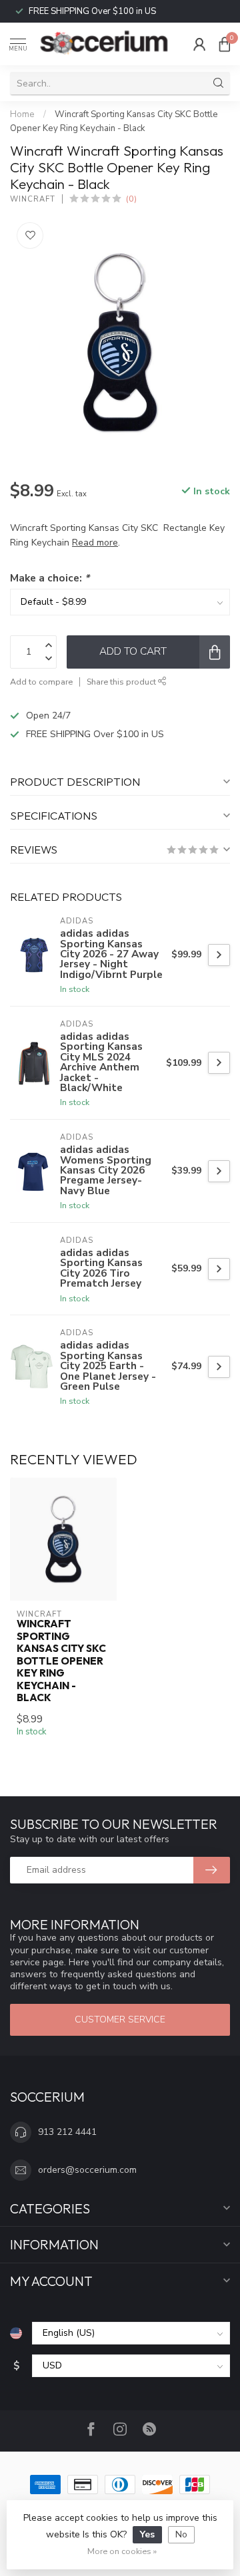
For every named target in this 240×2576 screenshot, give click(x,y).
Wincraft (33, 199)
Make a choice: (50, 578)
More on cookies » (122, 2551)
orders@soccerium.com (87, 2170)
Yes (147, 2534)
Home (22, 114)
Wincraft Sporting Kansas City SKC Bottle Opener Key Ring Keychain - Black (61, 1661)
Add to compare (41, 682)
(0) (131, 199)
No (181, 2534)
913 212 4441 (67, 2132)
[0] (225, 44)
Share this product (122, 682)
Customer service (120, 2019)
